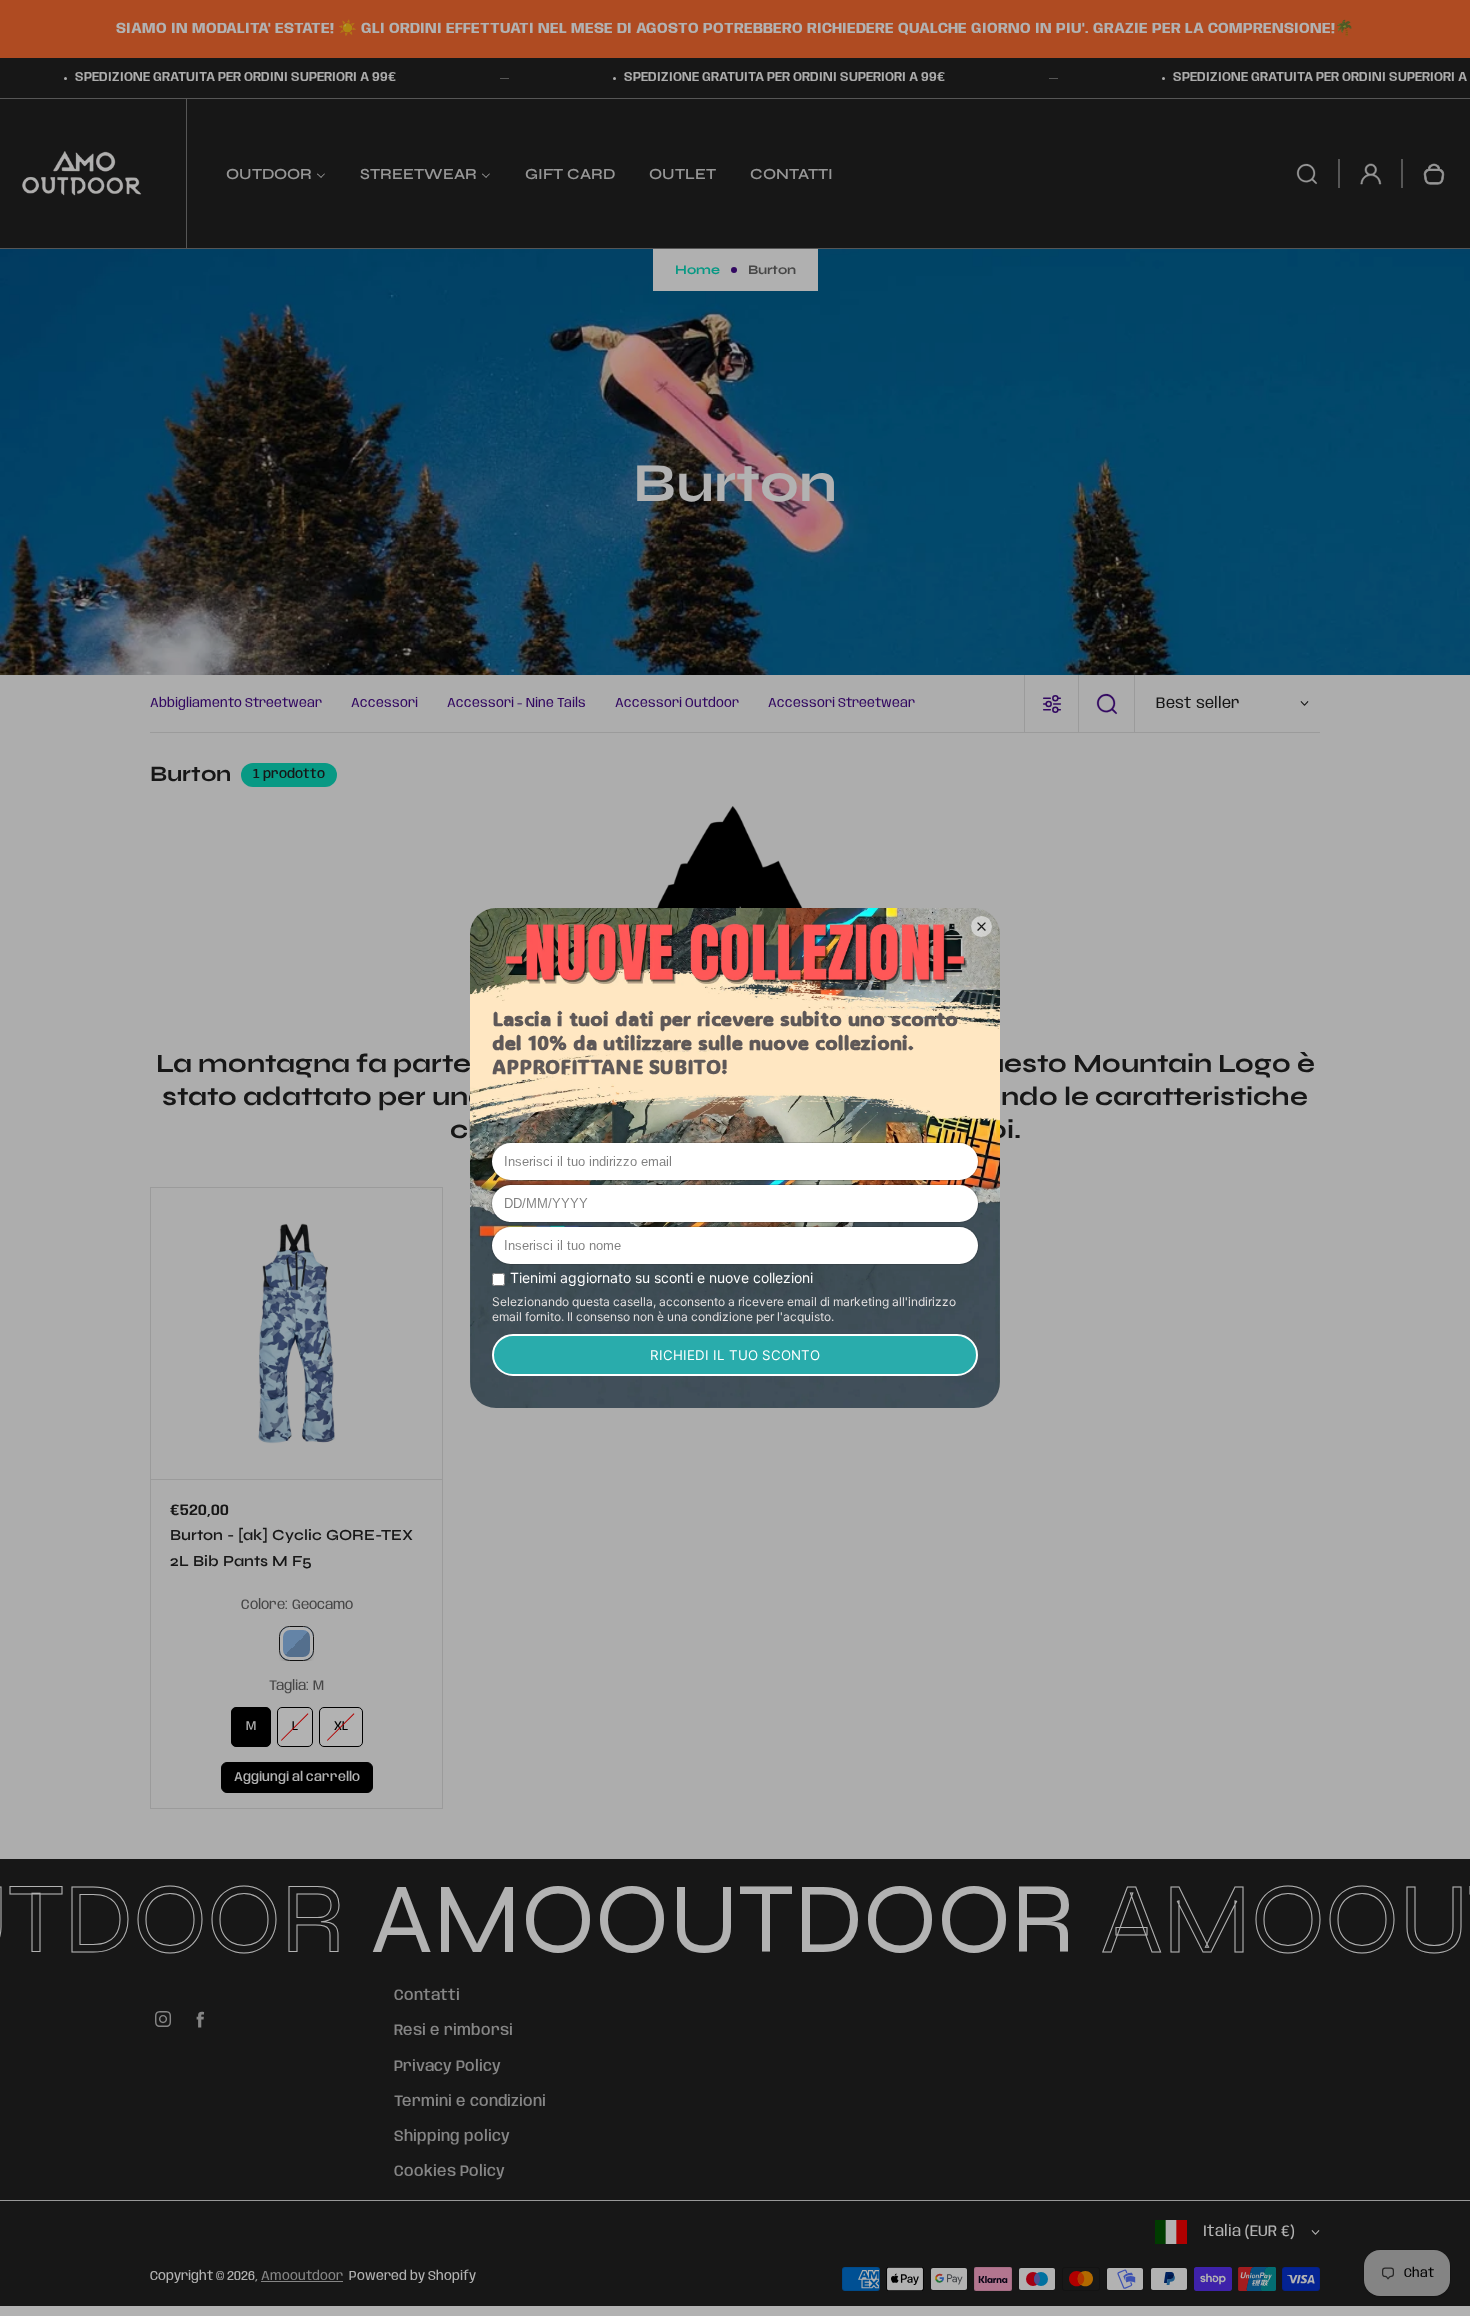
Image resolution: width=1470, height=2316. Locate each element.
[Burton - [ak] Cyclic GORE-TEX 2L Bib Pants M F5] (296, 1333)
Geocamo (296, 1643)
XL (341, 1726)
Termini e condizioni (470, 2102)
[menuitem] (276, 173)
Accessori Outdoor (677, 703)
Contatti (427, 1996)
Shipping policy (452, 2137)
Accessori (384, 703)
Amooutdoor (302, 2276)
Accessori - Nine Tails (516, 703)
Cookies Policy (449, 2172)
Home (697, 270)
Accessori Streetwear (841, 703)
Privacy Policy (447, 2067)
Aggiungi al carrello (297, 1777)
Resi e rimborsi (453, 2031)
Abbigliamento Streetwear (236, 703)
